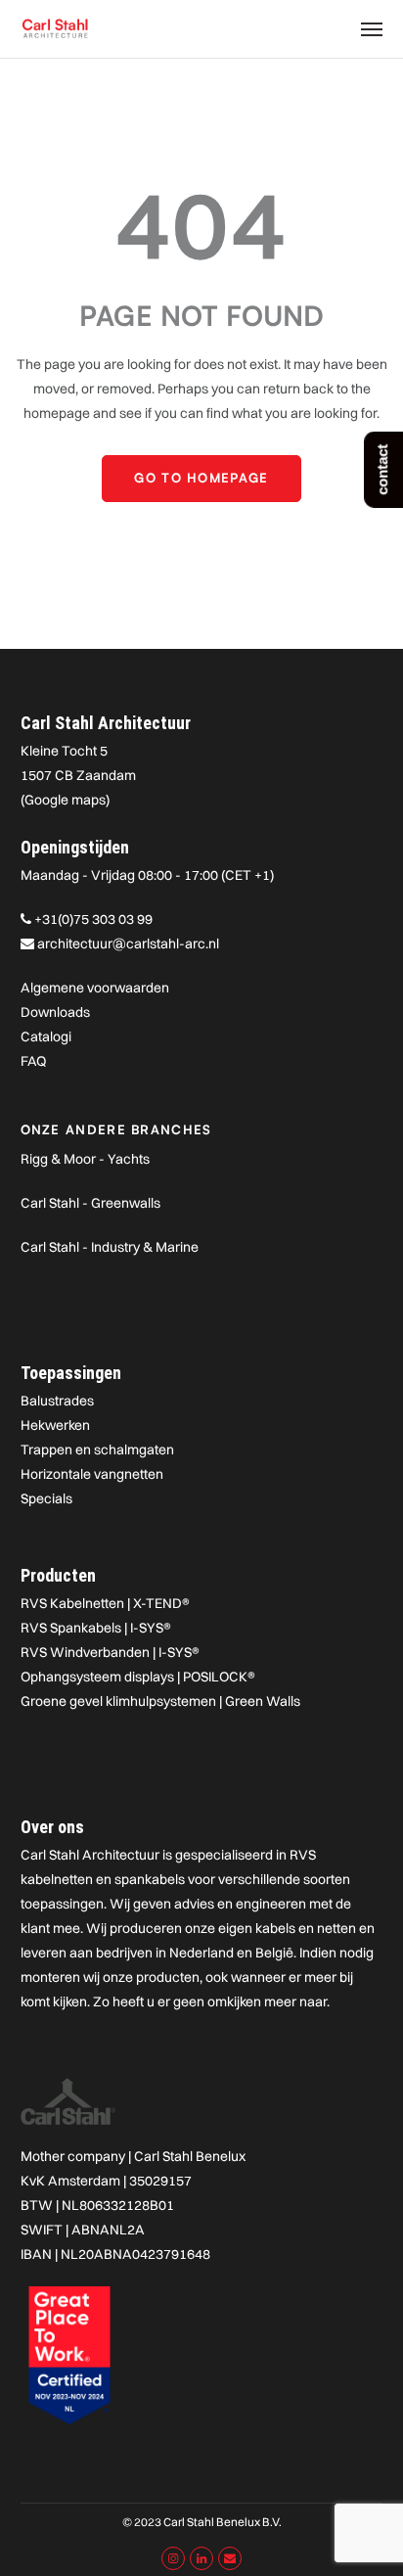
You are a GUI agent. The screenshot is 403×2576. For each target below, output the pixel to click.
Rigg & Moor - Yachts (85, 1159)
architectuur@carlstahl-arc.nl (128, 943)
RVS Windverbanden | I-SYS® (110, 1652)
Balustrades (57, 1401)
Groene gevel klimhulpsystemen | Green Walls (160, 1701)
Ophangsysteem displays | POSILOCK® (138, 1677)
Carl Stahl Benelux (190, 2156)
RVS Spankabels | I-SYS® (96, 1628)
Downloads (55, 1012)
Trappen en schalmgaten (97, 1449)
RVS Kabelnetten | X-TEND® (105, 1603)
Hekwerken (55, 1425)
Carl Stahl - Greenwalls (90, 1203)
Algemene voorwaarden (95, 988)
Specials (46, 1498)
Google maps (65, 800)
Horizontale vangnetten (92, 1474)
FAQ (33, 1061)
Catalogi (46, 1036)
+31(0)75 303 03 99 (93, 919)
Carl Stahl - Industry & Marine (110, 1247)
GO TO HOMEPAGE (201, 478)
